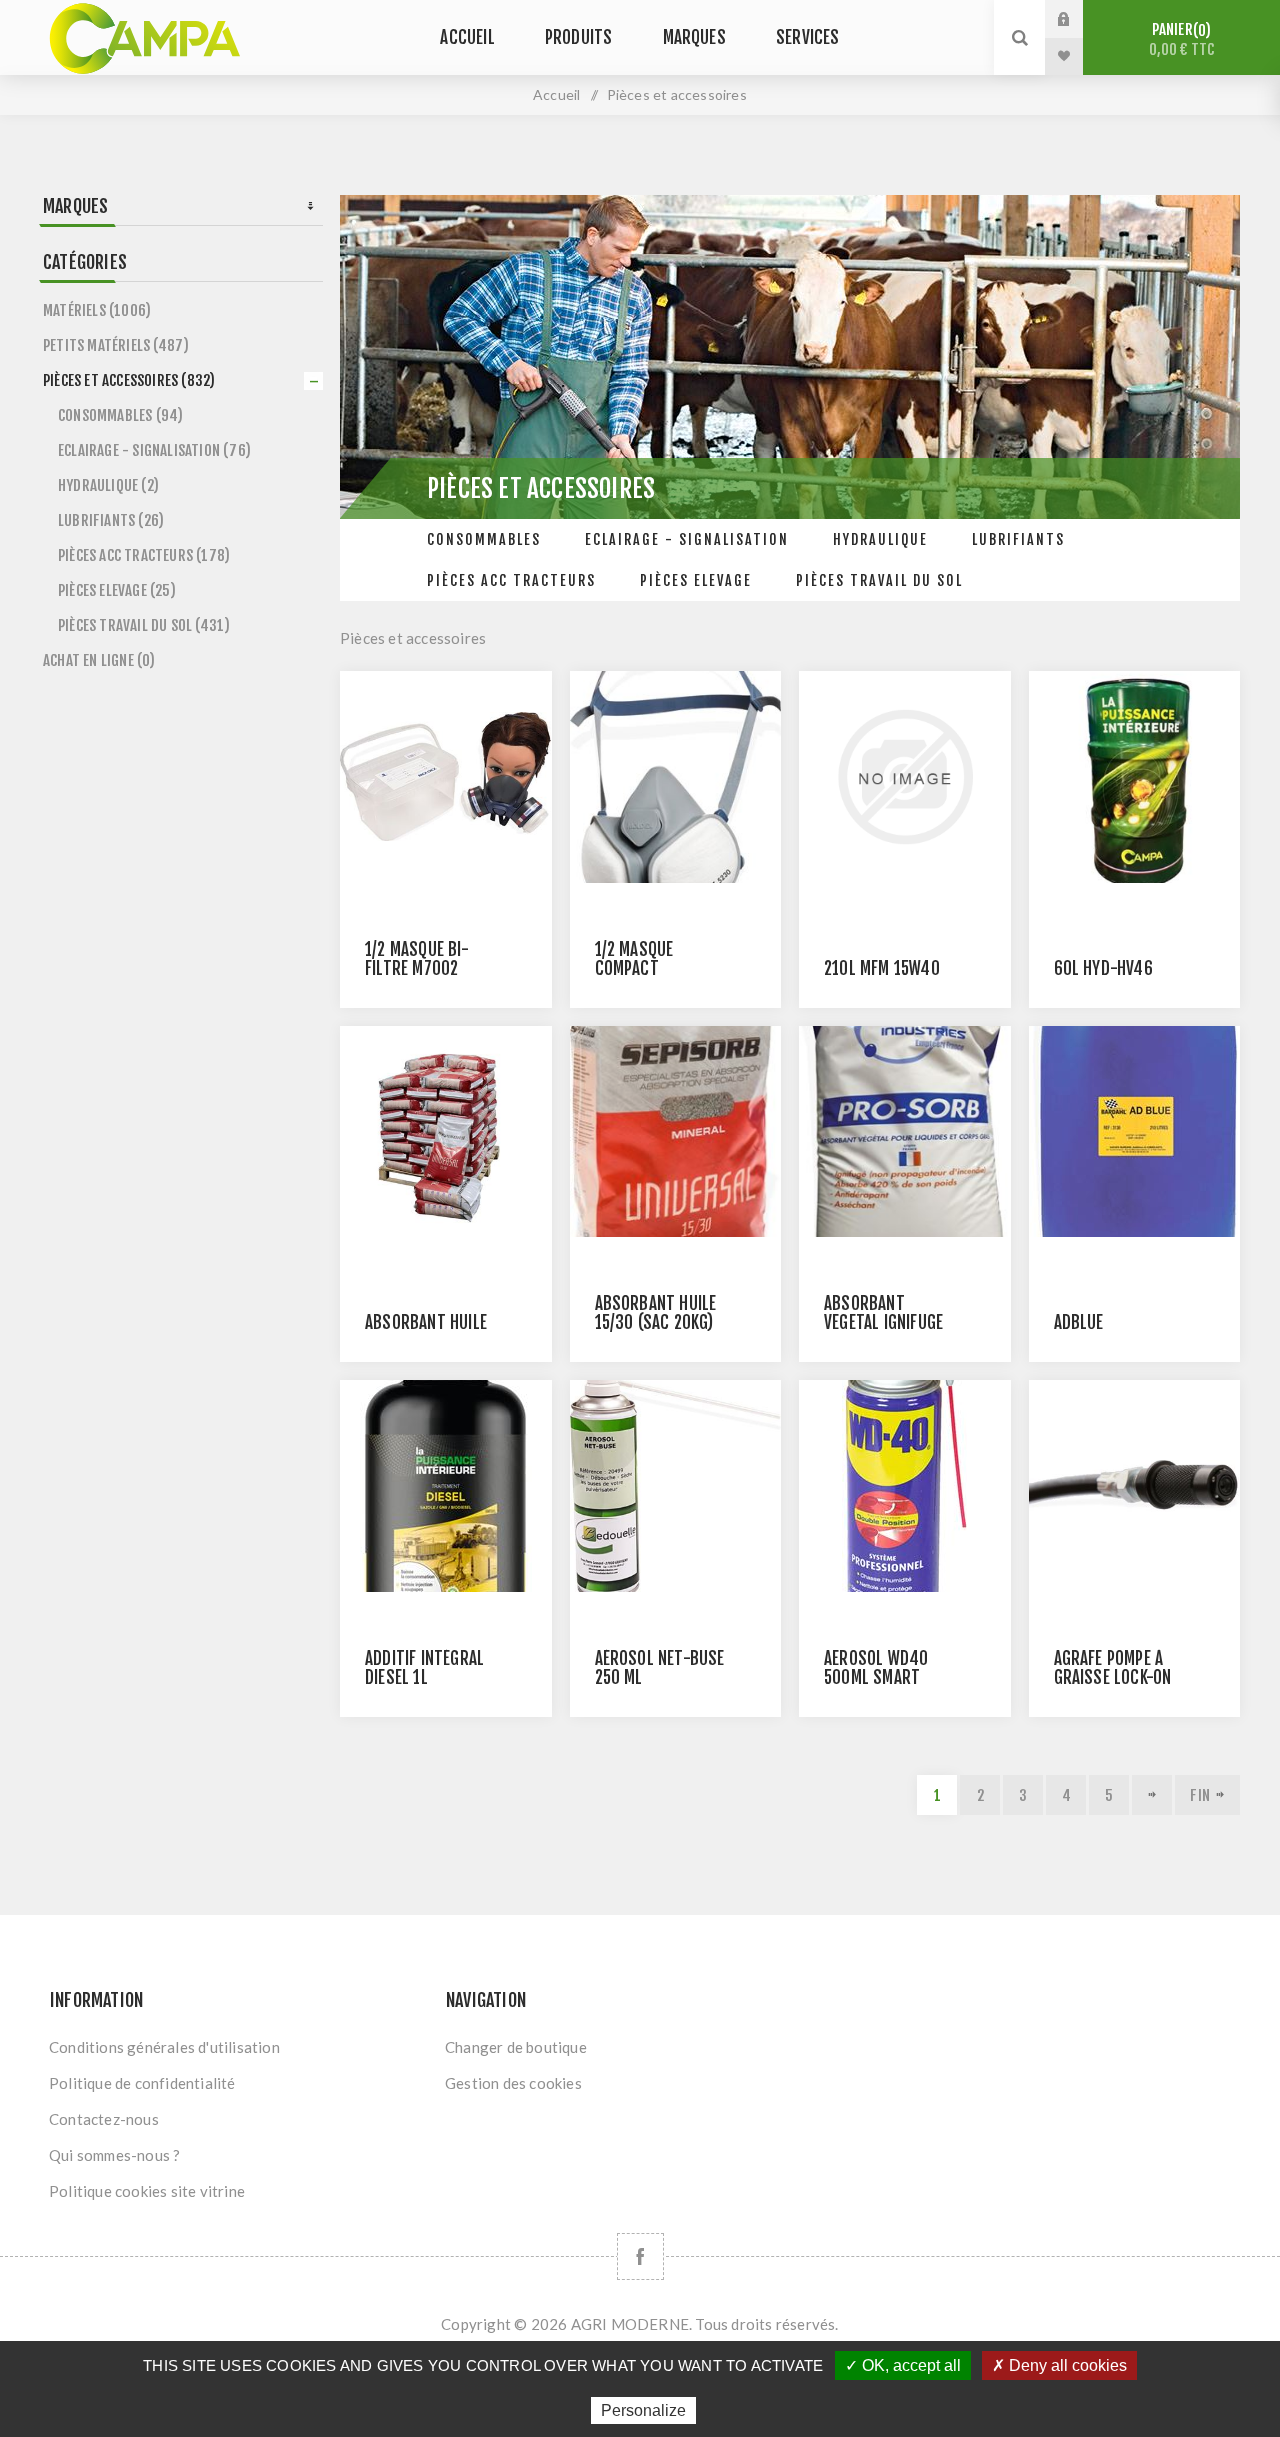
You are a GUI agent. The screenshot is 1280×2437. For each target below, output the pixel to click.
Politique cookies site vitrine (147, 2191)
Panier (1182, 39)
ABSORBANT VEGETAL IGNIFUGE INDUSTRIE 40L (883, 1322)
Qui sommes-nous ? (114, 2155)
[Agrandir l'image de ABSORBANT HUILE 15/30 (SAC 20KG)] (676, 1132)
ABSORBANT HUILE (426, 1322)
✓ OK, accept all (903, 2365)
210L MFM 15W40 (882, 968)
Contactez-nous (104, 2119)
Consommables (484, 539)
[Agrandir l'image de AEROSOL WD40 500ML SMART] (905, 1486)
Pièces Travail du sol (879, 580)
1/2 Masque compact (634, 959)
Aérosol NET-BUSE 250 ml (660, 1668)
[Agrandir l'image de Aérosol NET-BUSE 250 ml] (676, 1486)
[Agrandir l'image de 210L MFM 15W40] (905, 777)
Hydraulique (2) (108, 485)
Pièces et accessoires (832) (129, 380)
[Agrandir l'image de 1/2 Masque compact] (676, 777)
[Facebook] (640, 2256)
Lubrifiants (1018, 539)
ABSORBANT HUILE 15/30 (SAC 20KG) (656, 1313)
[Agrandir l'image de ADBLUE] (1135, 1132)
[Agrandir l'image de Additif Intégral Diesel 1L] (446, 1486)
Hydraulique (880, 539)
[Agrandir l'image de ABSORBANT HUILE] (446, 1132)
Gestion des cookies (513, 2083)
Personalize (643, 2410)
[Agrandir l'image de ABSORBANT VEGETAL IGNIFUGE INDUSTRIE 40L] (905, 1132)
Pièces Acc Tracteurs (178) (144, 555)
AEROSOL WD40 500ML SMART (876, 1668)
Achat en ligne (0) (99, 660)
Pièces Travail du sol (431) (144, 625)
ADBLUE (1079, 1322)
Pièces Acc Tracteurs (511, 580)
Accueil (556, 94)
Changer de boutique (516, 2047)
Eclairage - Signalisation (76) (154, 450)
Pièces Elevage (696, 580)
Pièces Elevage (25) (117, 590)
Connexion (1079, 19)
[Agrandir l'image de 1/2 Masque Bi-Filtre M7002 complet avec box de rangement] (446, 777)
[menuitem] (238, 2047)
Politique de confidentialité (142, 2083)
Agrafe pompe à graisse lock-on (1113, 1668)
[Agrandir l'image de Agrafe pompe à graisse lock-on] (1135, 1486)
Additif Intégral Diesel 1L (424, 1668)
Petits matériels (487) (116, 345)
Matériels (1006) (97, 310)
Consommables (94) (120, 415)
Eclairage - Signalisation (687, 539)
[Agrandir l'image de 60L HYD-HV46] (1135, 777)
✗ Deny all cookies (1059, 2365)
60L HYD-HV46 (1103, 968)
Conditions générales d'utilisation (164, 2047)
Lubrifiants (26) (111, 520)
